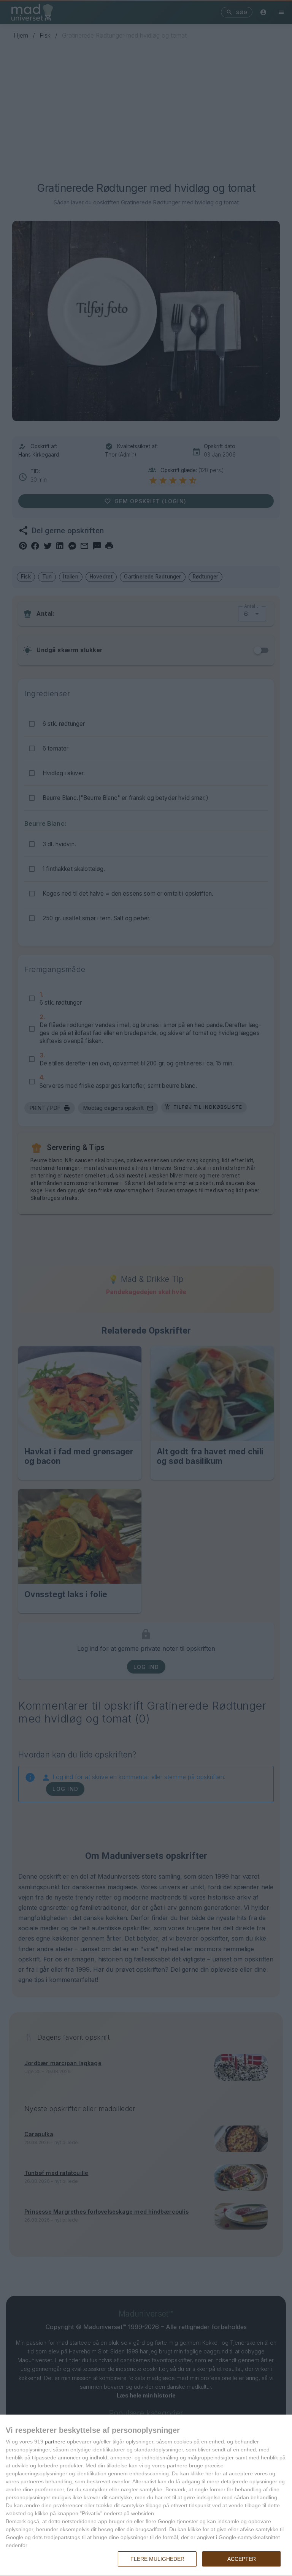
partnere (55, 2442)
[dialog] (146, 2495)
